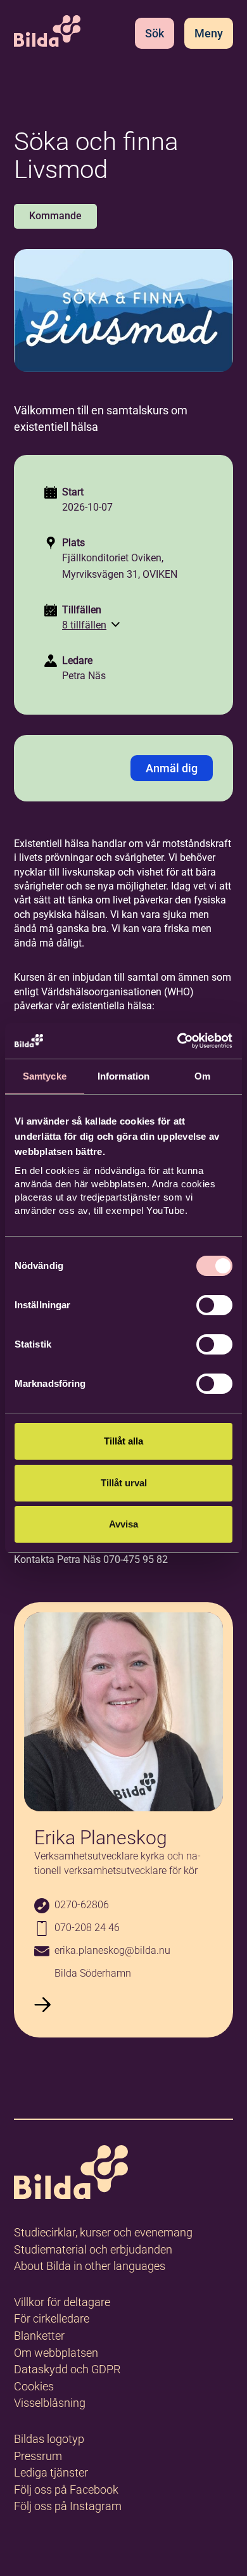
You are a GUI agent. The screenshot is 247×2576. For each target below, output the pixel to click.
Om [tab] (202, 1076)
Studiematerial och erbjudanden (93, 2249)
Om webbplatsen (56, 2353)
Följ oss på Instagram (68, 2506)
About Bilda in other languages (90, 2266)
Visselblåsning (50, 2403)
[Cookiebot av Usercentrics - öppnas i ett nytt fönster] (178, 1041)
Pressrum (38, 2456)
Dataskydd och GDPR (67, 2369)
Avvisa (123, 1524)
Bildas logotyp (49, 2439)
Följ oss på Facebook (66, 2490)
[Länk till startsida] (71, 2175)
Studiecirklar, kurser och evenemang (103, 2232)
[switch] (214, 1305)
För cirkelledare (52, 2318)
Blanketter (39, 2336)
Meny (209, 33)
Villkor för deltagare (62, 2302)
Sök (155, 33)
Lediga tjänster (51, 2472)
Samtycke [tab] (45, 1076)
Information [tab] (123, 1076)
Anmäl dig (172, 768)
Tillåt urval (124, 1483)
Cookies (34, 2386)
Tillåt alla (123, 1441)
